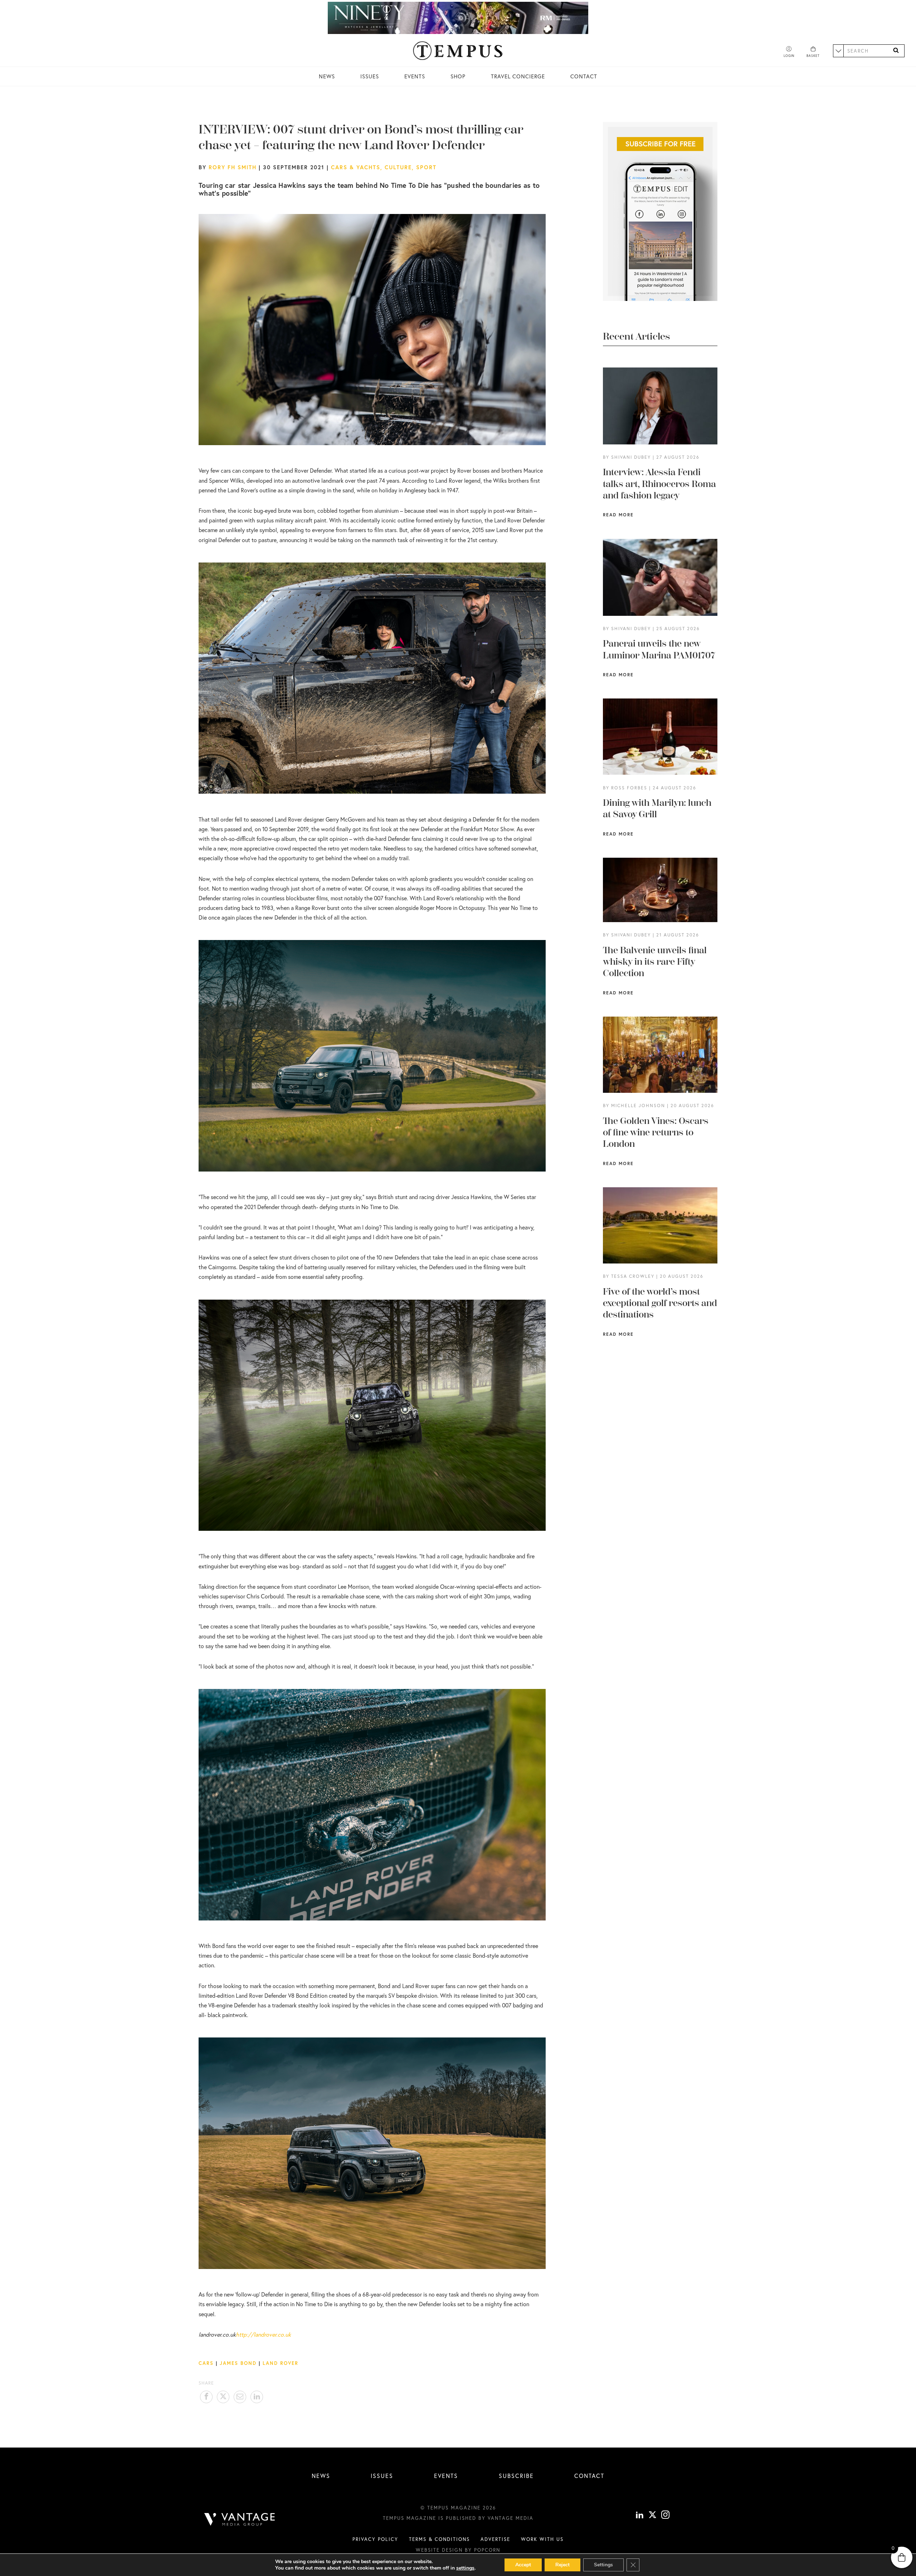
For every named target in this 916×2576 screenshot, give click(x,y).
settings (465, 2568)
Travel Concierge (518, 76)
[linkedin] (640, 2516)
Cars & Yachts (356, 167)
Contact (584, 76)
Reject (562, 2565)
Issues (370, 76)
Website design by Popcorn (458, 2550)
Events (415, 76)
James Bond (238, 2363)
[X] (652, 2516)
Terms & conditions (439, 2539)
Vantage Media (511, 2518)
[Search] (896, 51)
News (327, 76)
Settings (603, 2565)
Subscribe (516, 2476)
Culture (398, 167)
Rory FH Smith (233, 167)
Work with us (542, 2539)
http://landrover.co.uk (263, 2334)
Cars (206, 2363)
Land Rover (281, 2363)
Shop (458, 76)
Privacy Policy (375, 2539)
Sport (426, 167)
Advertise (495, 2539)
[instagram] (665, 2516)
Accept (523, 2565)
